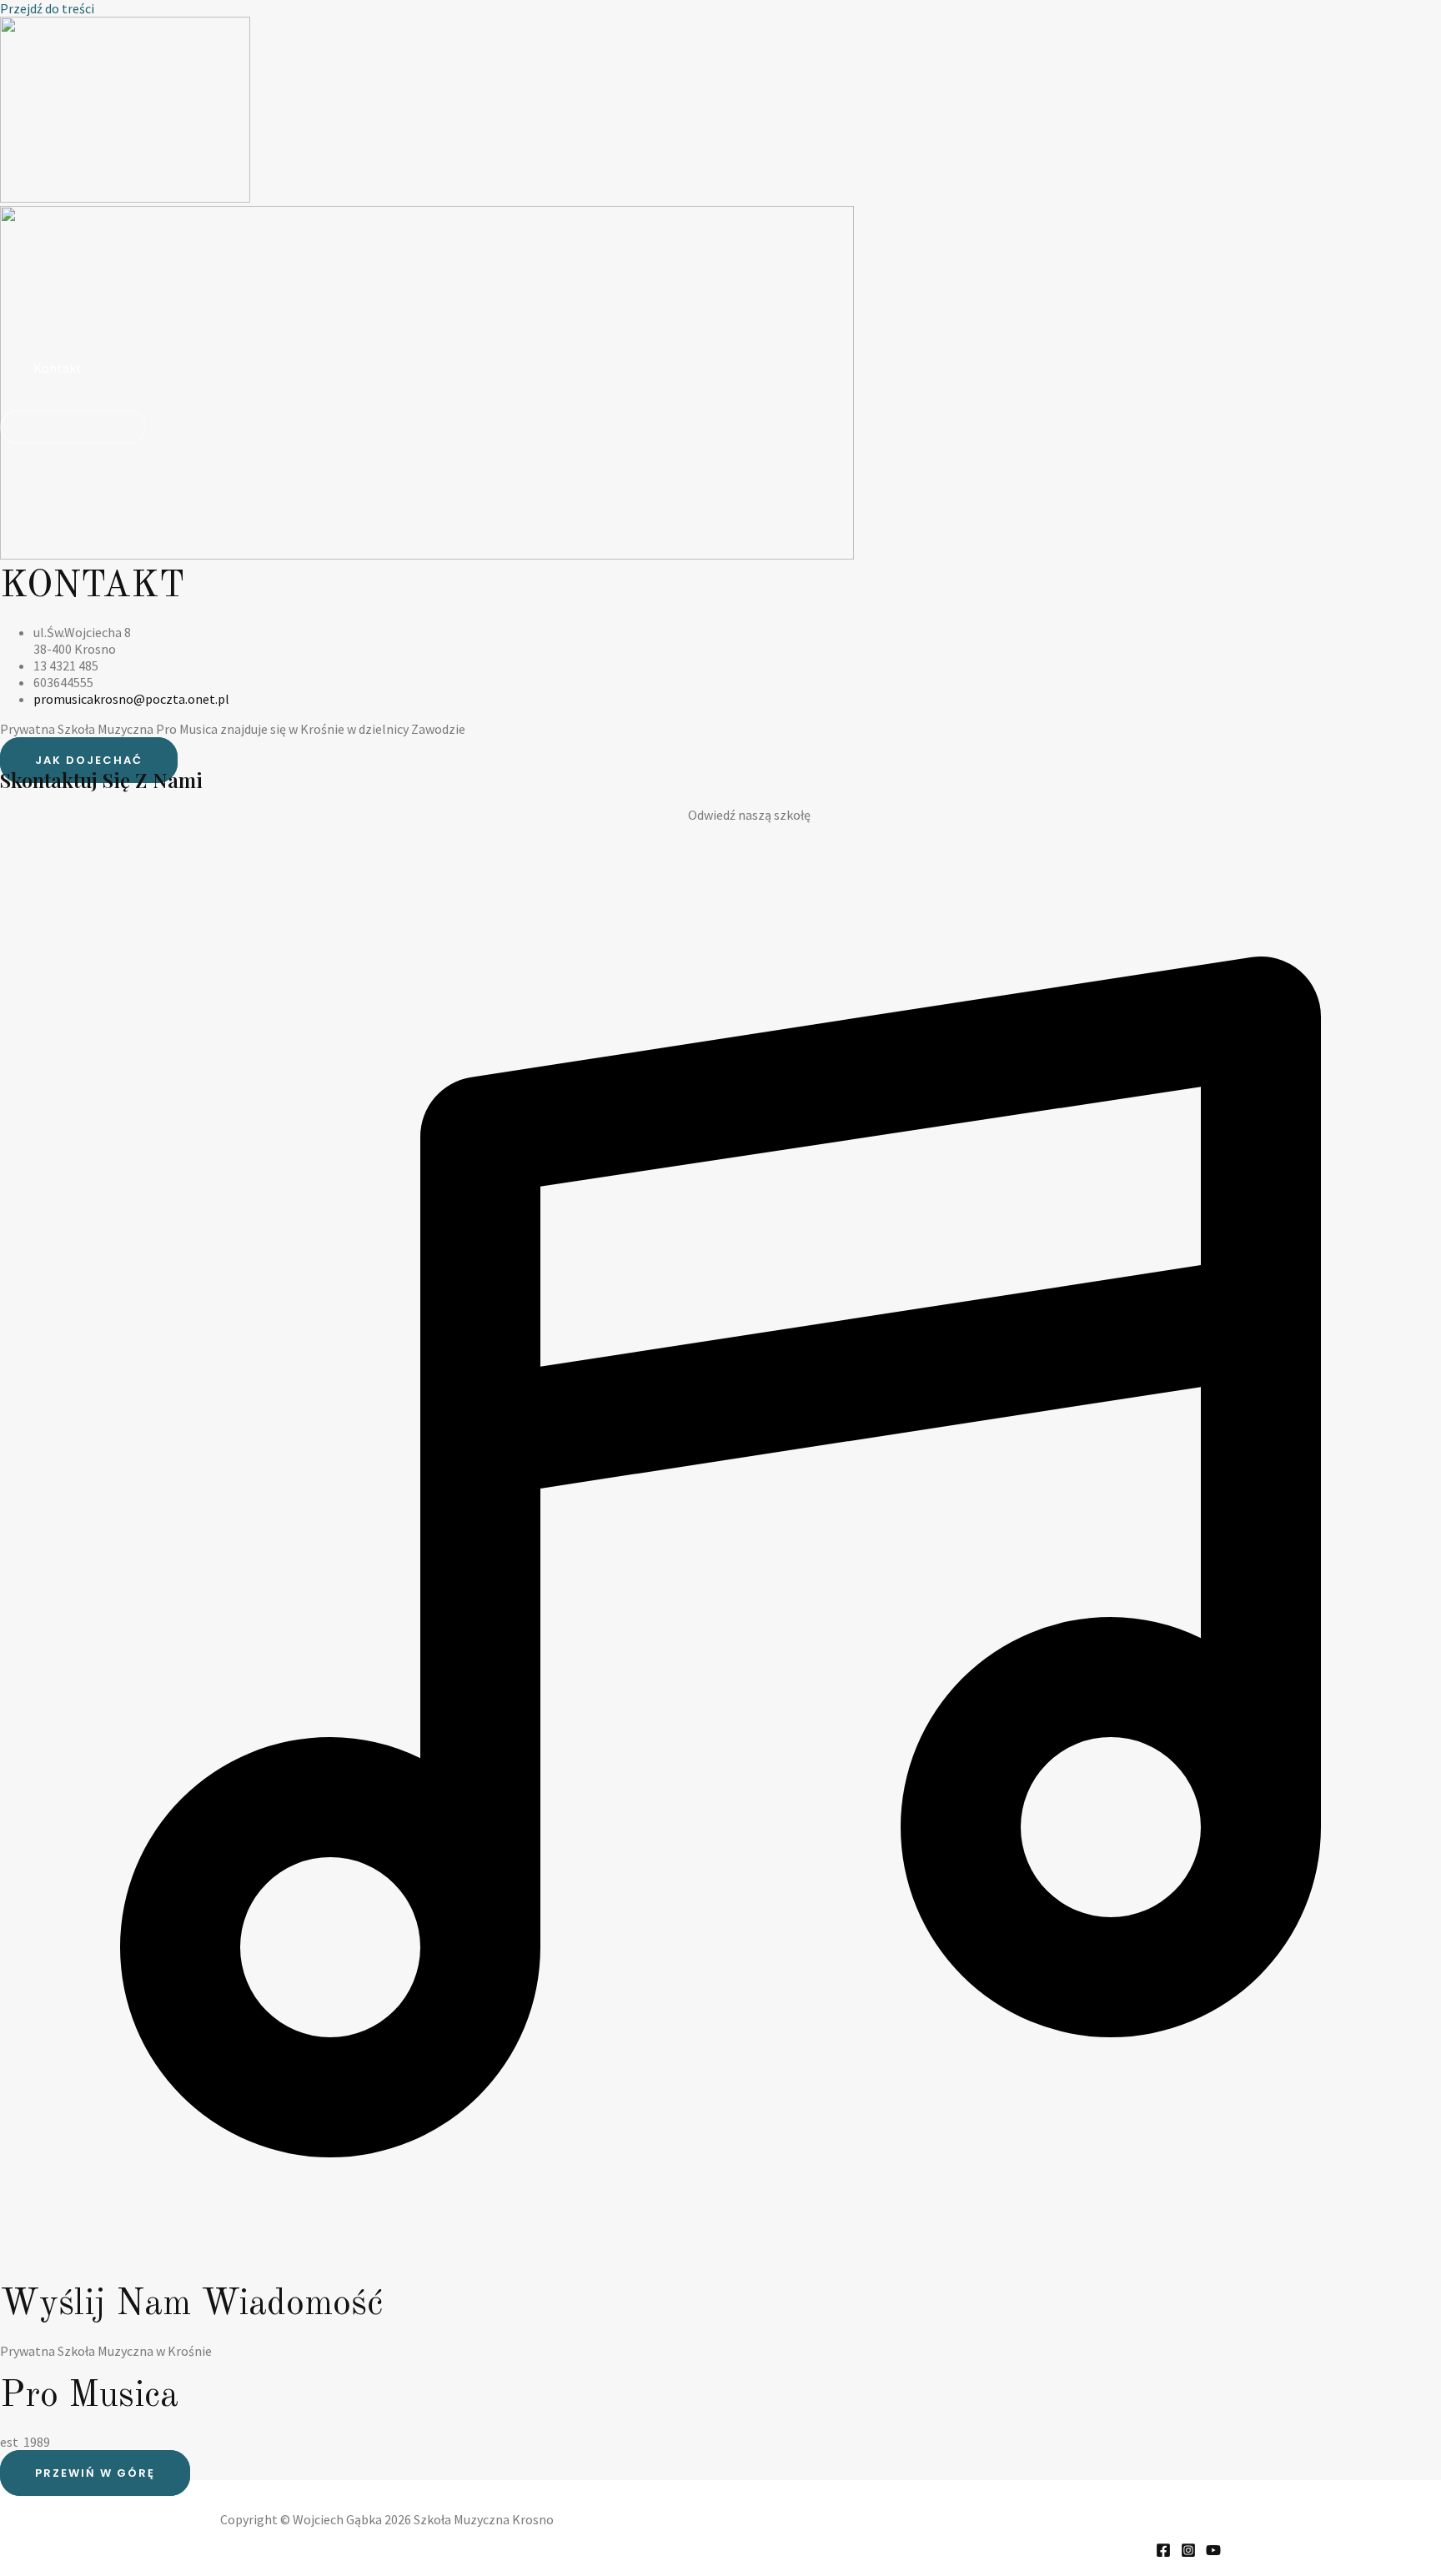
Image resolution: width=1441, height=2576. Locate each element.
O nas (49, 134)
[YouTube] (1213, 2553)
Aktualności (67, 251)
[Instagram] (1188, 2553)
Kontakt (58, 368)
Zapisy (52, 309)
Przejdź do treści (47, 8)
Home (51, 76)
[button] (73, 427)
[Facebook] (1163, 2553)
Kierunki (57, 193)
